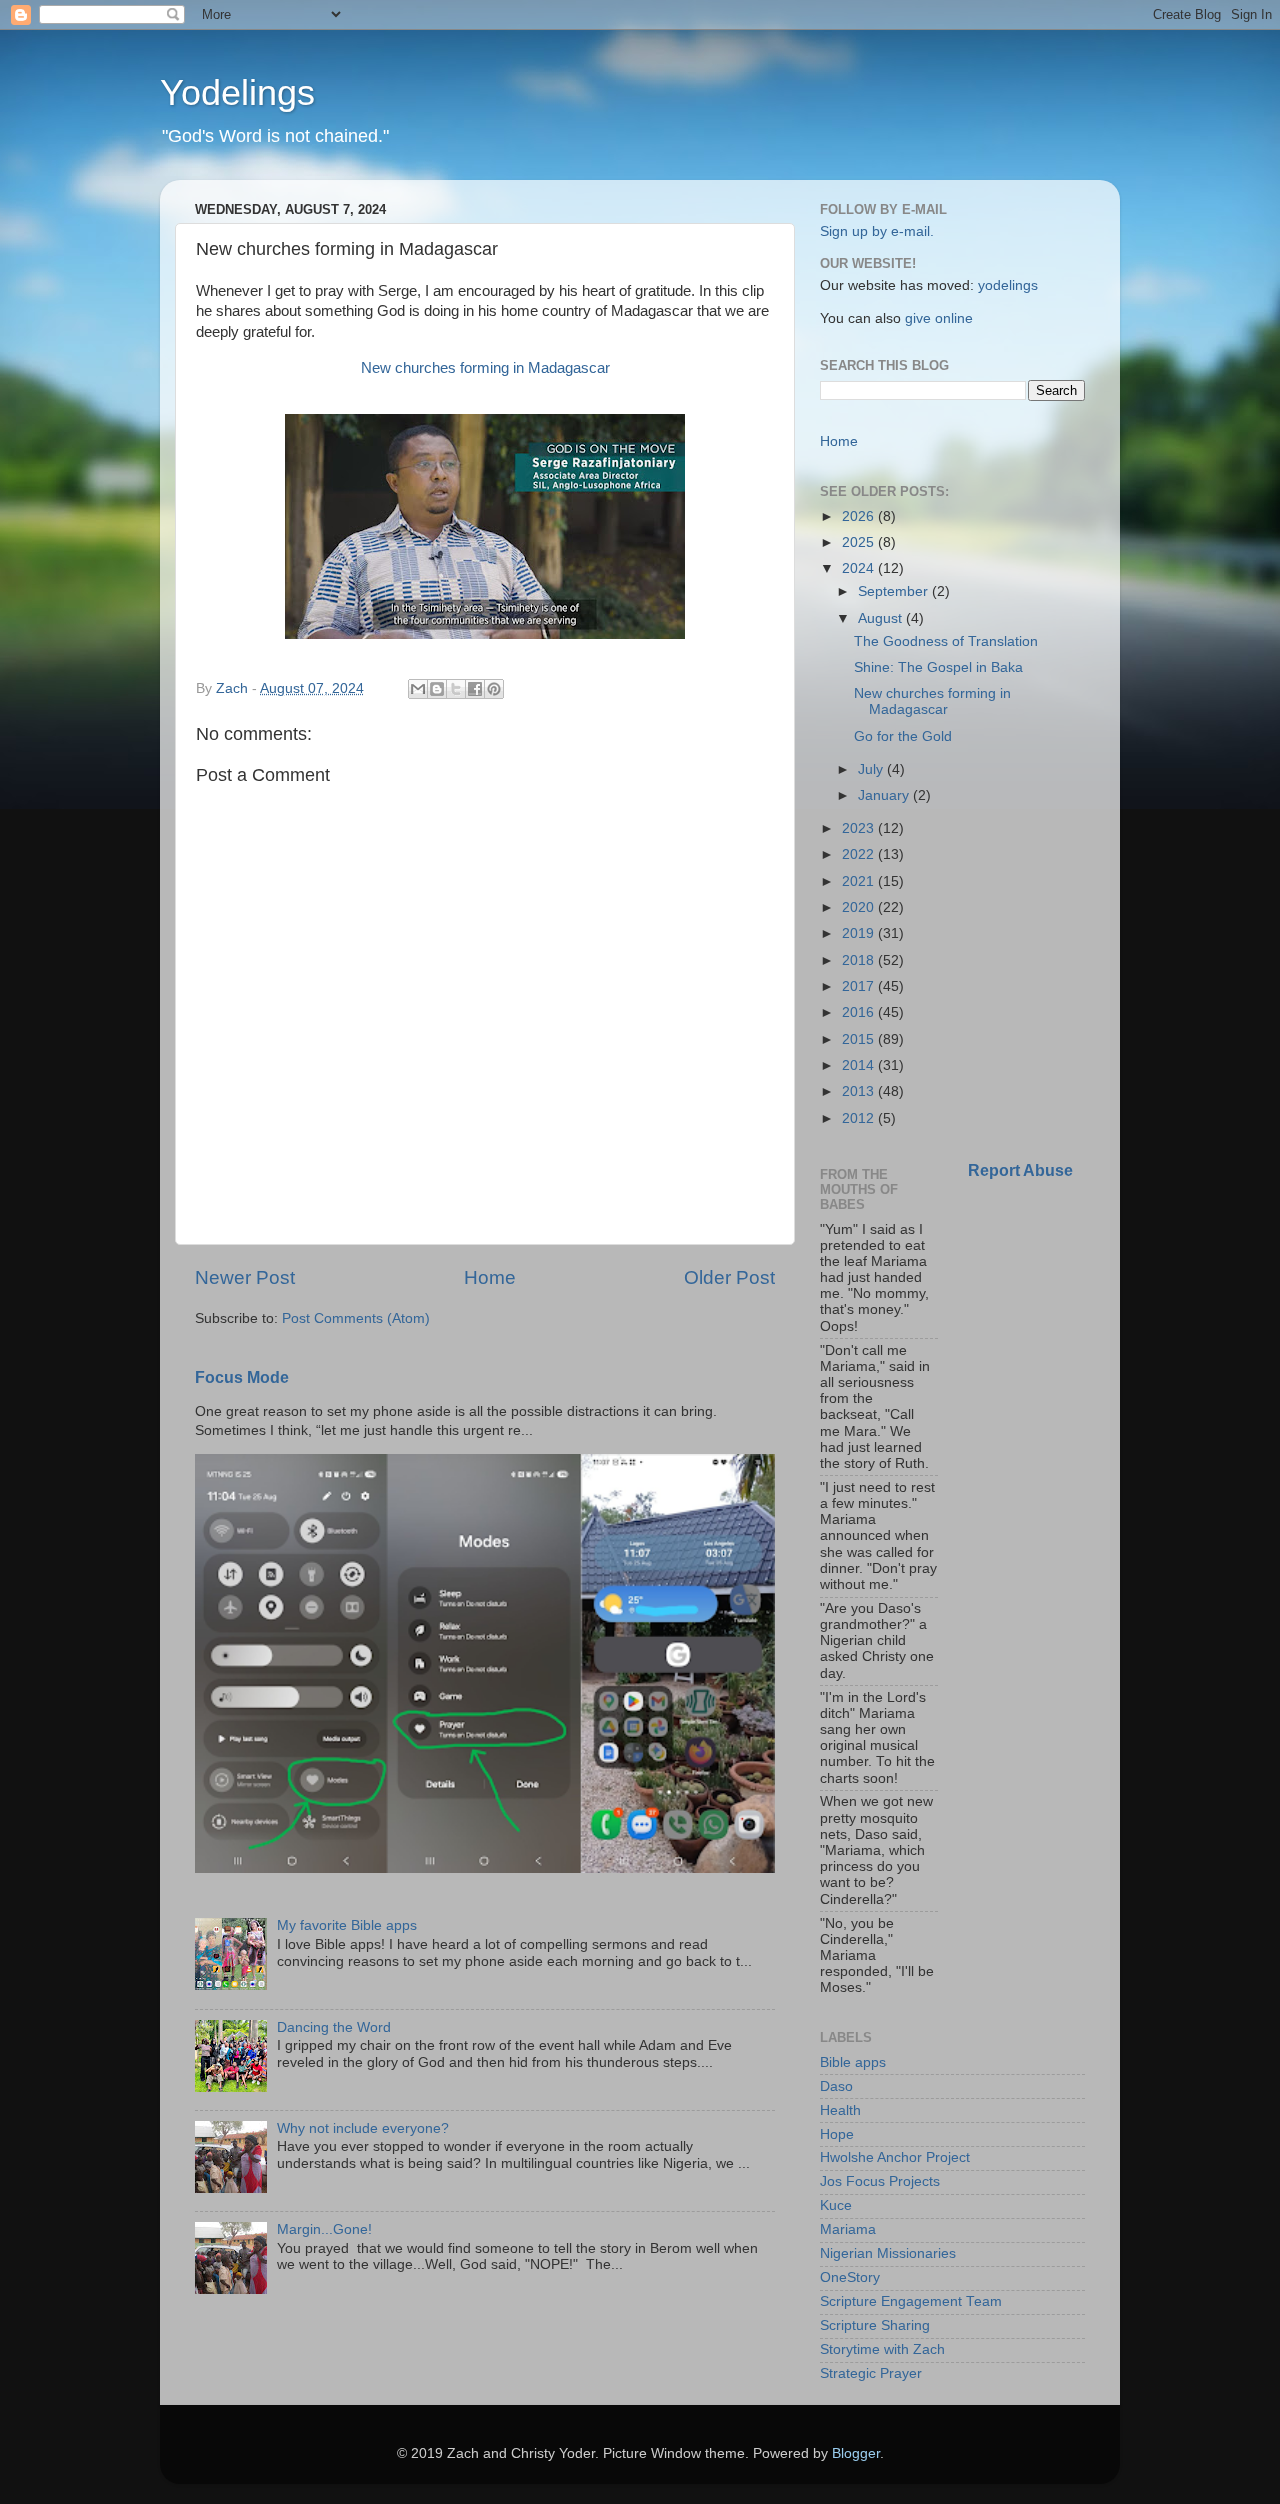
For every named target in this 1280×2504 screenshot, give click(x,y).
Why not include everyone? (363, 2128)
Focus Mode (242, 1377)
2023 (860, 828)
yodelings (1008, 285)
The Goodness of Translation (946, 641)
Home (490, 1277)
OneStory (850, 2277)
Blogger (856, 2453)
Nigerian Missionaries (888, 2253)
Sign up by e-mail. (877, 231)
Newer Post (245, 1277)
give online (939, 318)
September (895, 591)
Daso (836, 2086)
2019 (860, 933)
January (885, 795)
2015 (860, 1039)
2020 (860, 907)
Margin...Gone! (324, 2229)
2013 (860, 1091)
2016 (860, 1012)
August (882, 618)
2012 (860, 1118)
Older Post (729, 1277)
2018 (860, 960)
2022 (860, 854)
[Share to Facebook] (475, 689)
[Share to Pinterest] (494, 689)
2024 (860, 568)
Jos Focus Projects (880, 2181)
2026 (860, 516)
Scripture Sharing (875, 2325)
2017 (860, 986)
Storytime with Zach (882, 2349)
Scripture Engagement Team (911, 2301)
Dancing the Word (334, 2027)
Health (840, 2110)
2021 (860, 881)
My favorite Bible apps (347, 1925)
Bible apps (853, 2062)
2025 (860, 542)
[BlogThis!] (437, 689)
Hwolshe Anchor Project (895, 2157)
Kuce (836, 2205)
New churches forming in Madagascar (485, 368)
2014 (860, 1065)
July (872, 769)
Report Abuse (1020, 1170)
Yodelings (237, 92)
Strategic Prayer (871, 2373)
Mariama (848, 2229)
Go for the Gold (903, 736)
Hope (837, 2134)
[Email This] (418, 689)
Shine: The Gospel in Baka (938, 667)
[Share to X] (456, 689)
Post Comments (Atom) (356, 1318)
